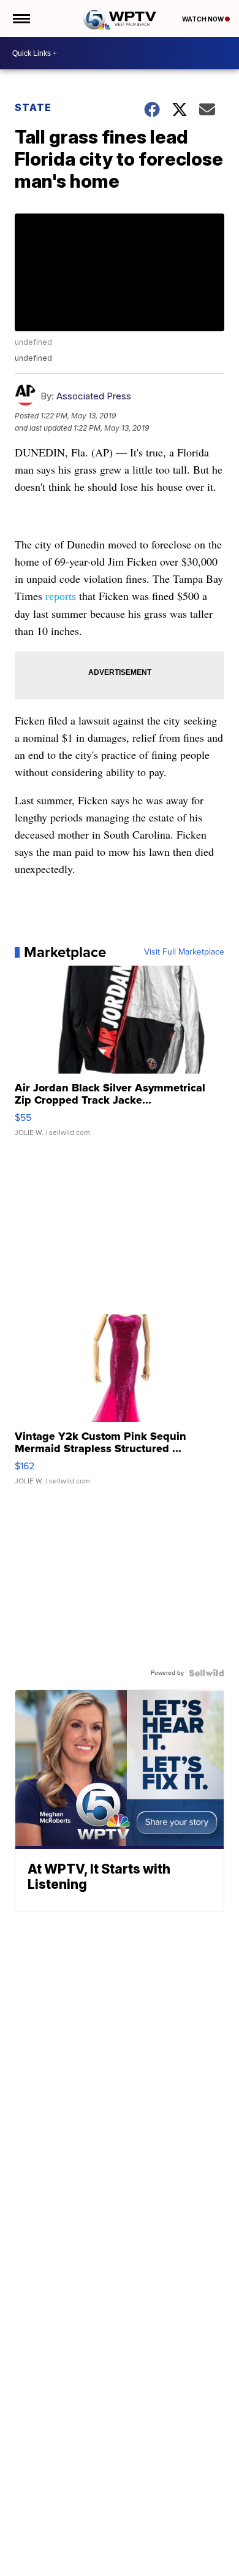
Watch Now (203, 19)
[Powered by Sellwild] (207, 1673)
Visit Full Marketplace (184, 952)
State (33, 107)
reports (61, 596)
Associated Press (94, 396)
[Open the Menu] (21, 18)
